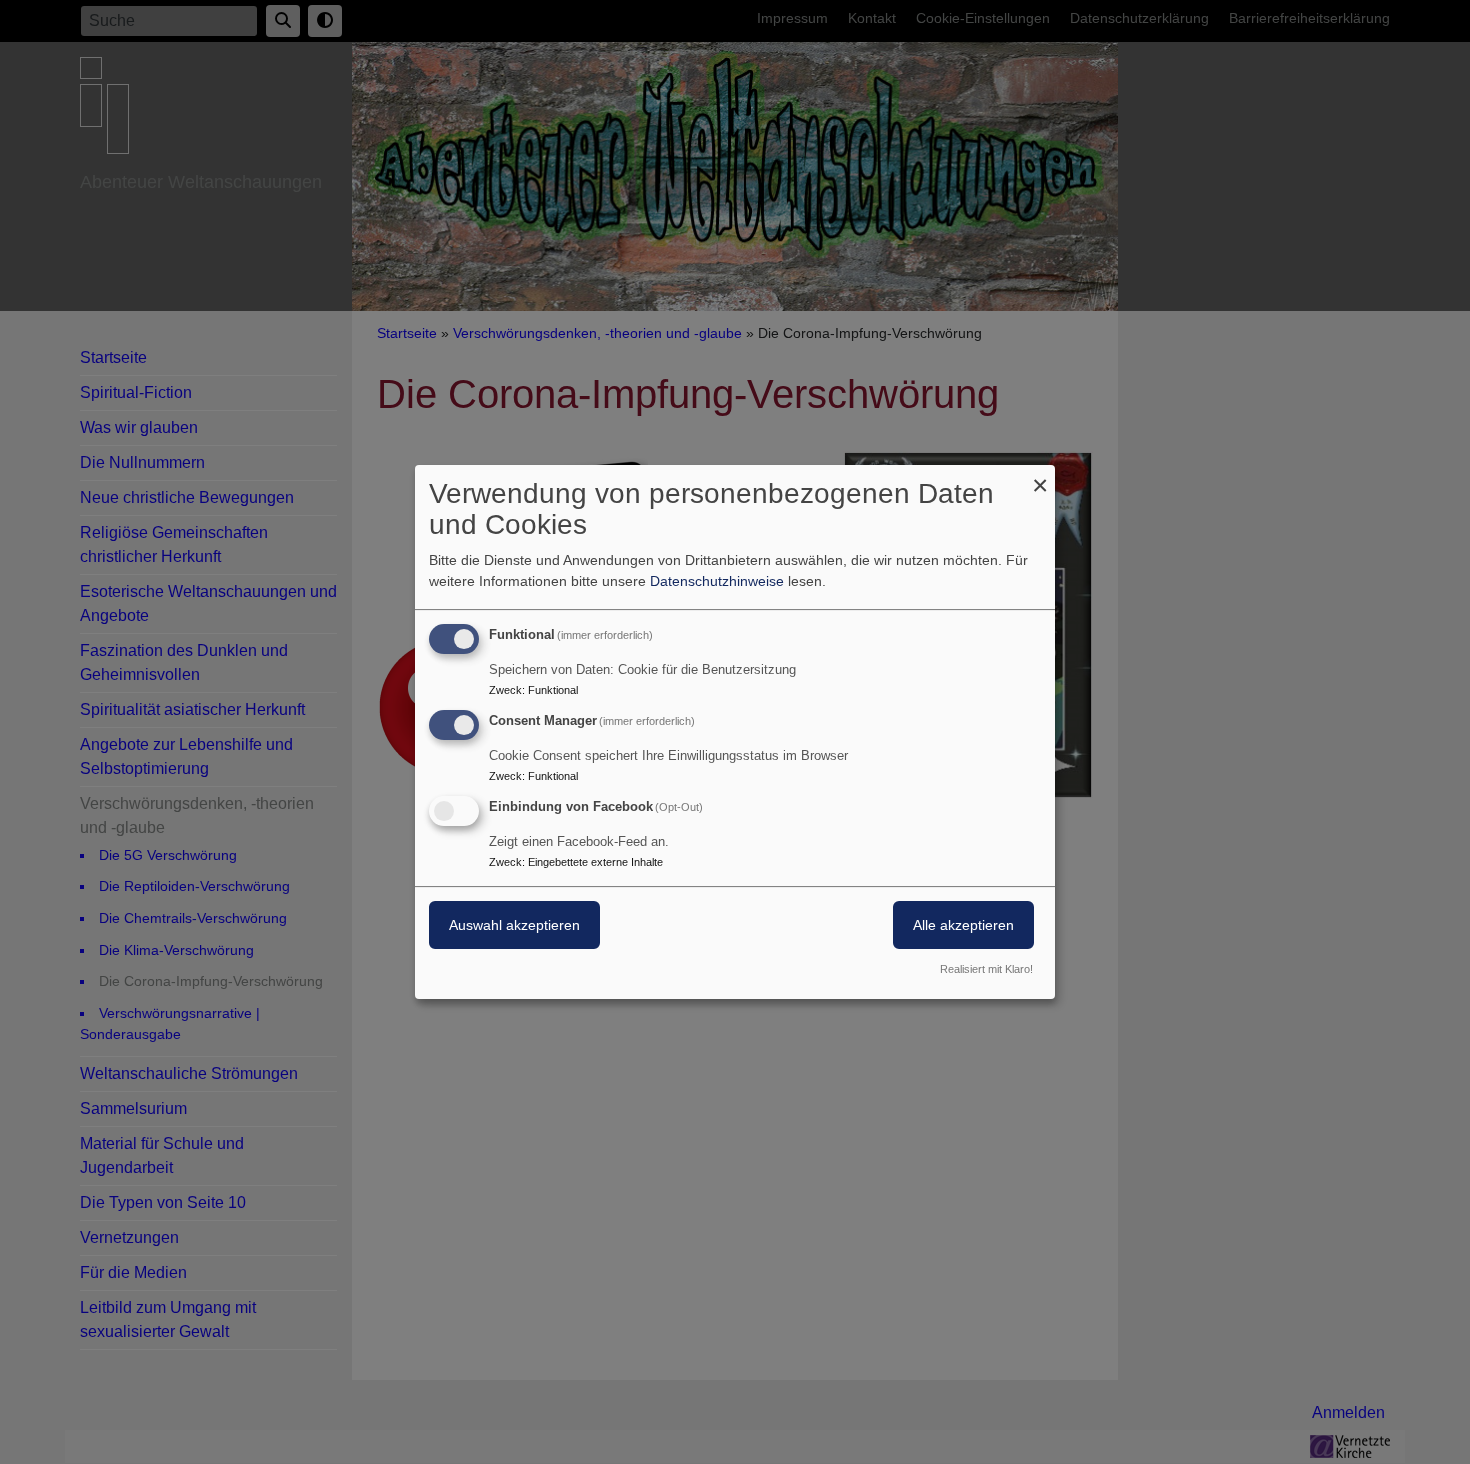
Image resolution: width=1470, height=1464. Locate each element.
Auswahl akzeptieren (514, 925)
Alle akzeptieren (963, 925)
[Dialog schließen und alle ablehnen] (1040, 477)
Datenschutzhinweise (717, 581)
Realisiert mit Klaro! (986, 969)
